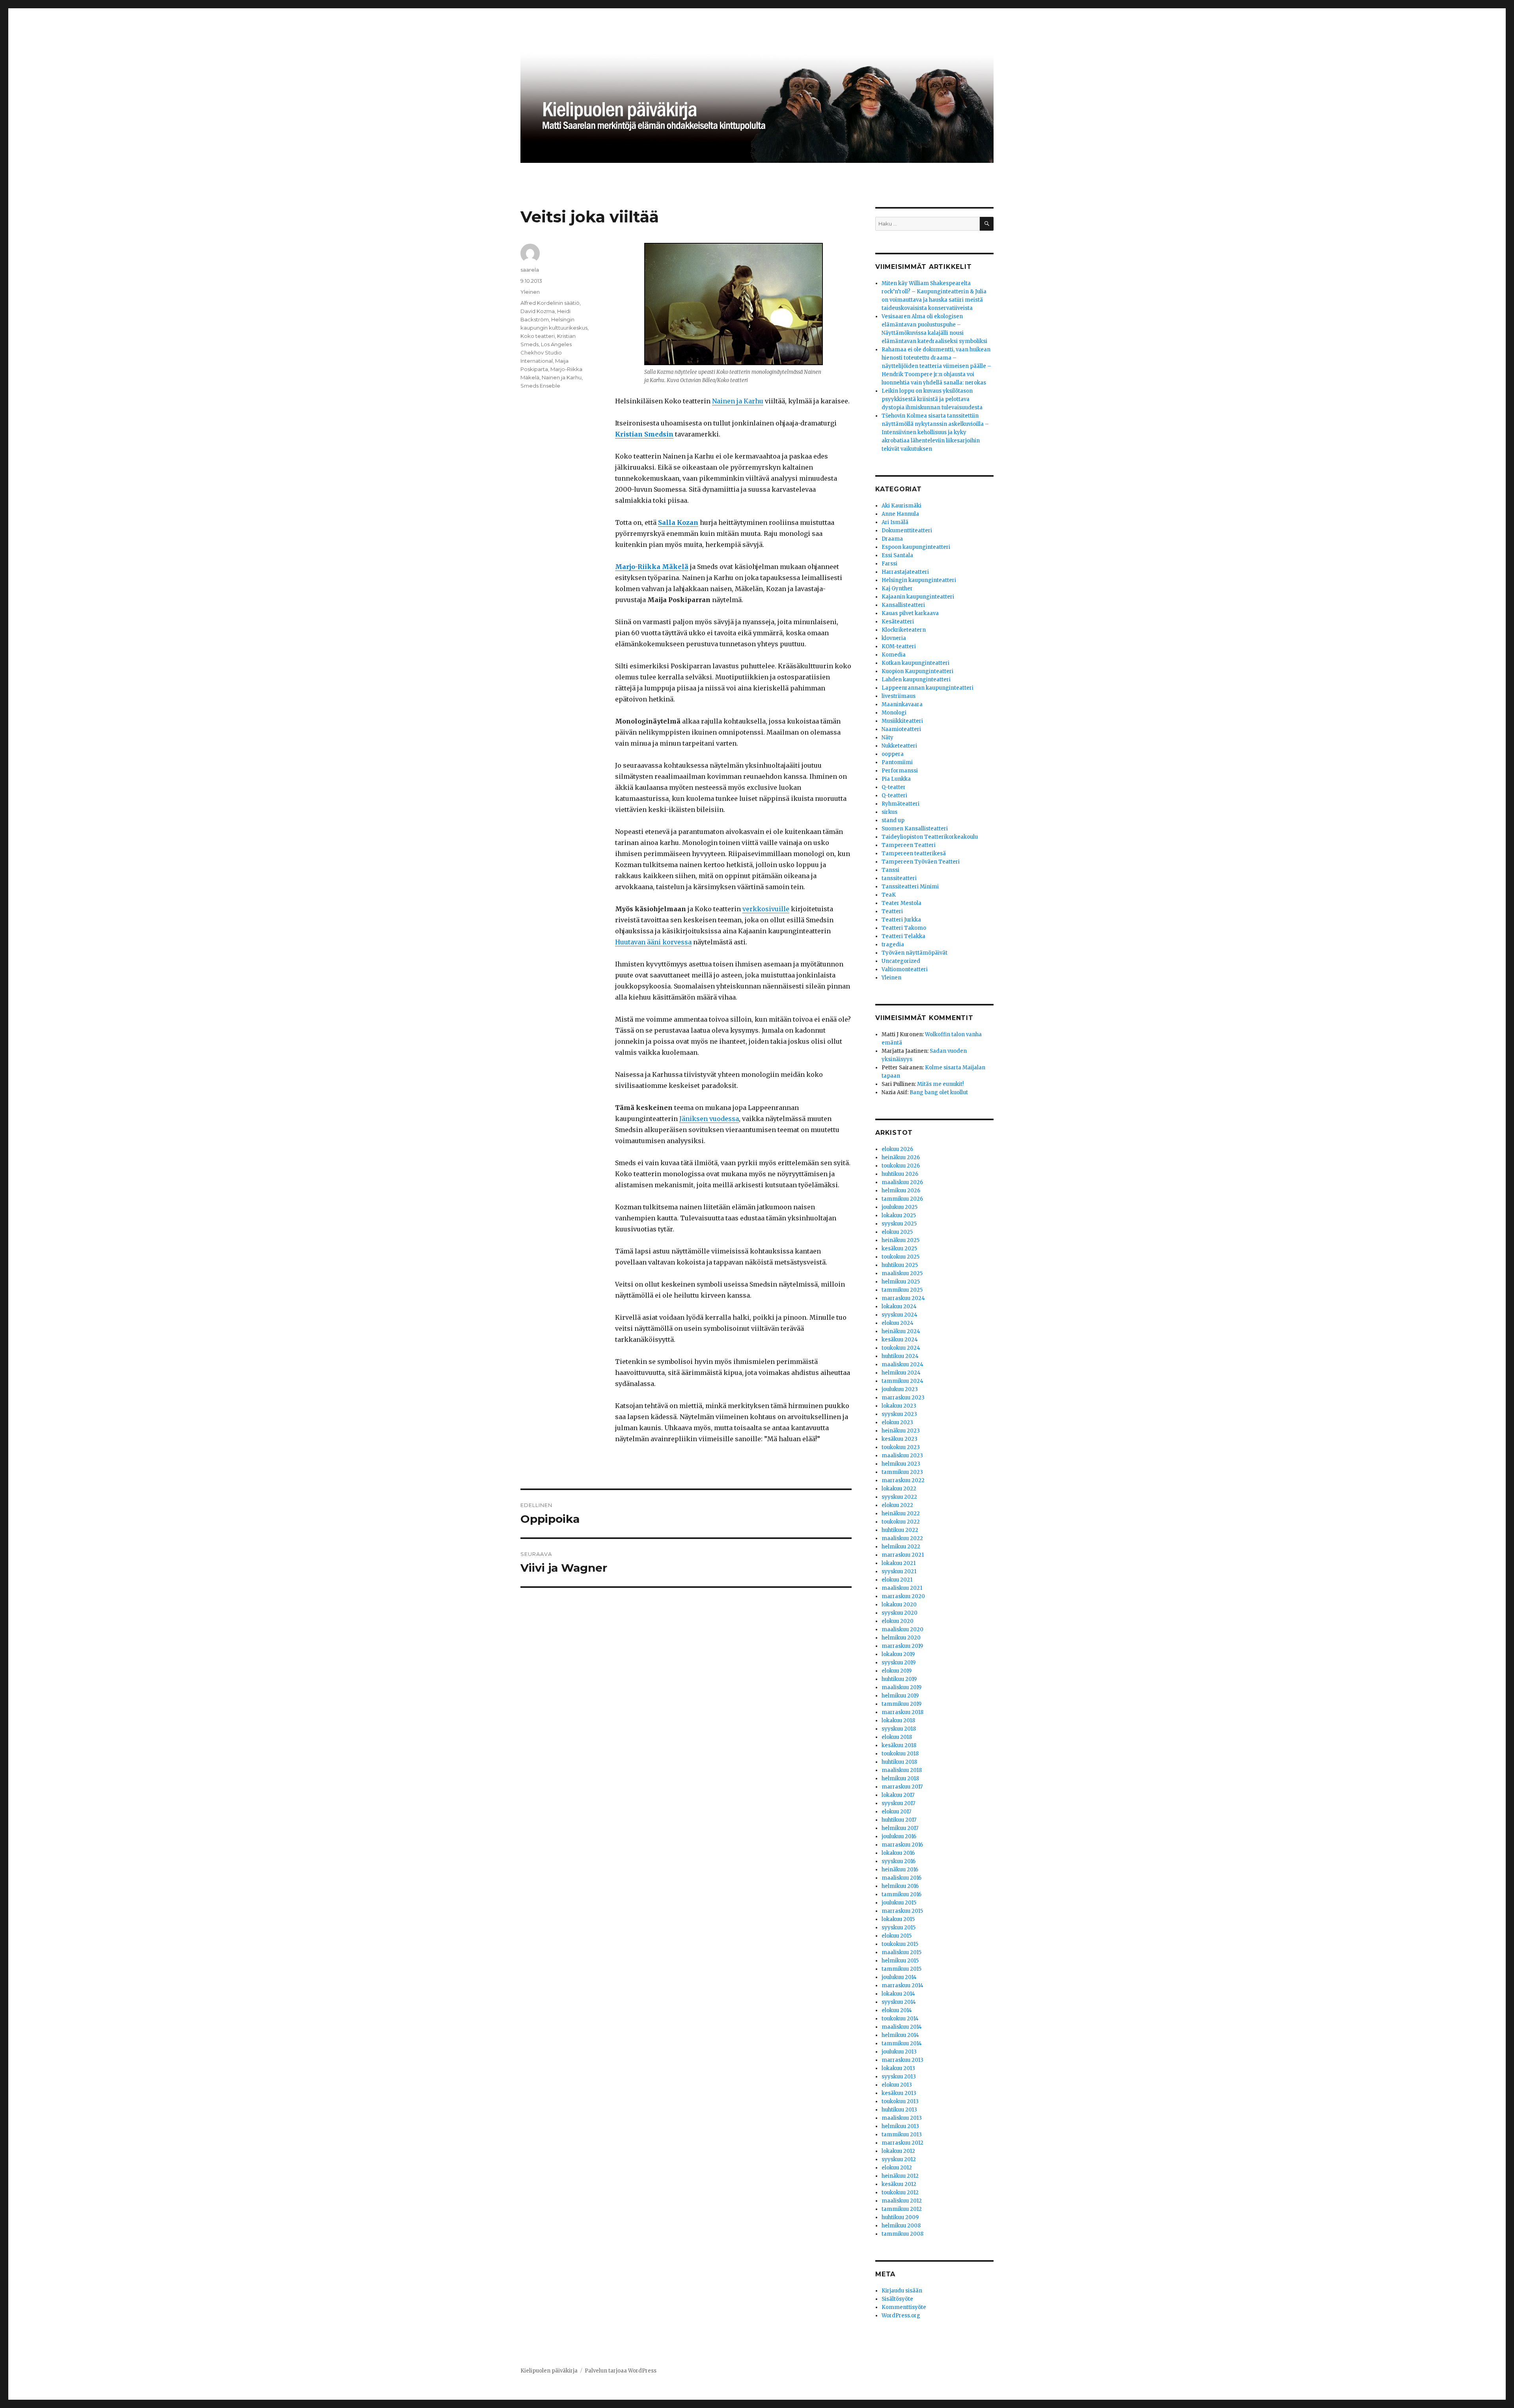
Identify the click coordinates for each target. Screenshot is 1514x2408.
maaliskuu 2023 (902, 1456)
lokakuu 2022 (899, 1489)
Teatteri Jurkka (901, 920)
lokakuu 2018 (898, 1721)
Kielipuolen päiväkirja (549, 2371)
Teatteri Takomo (904, 928)
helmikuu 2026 (901, 1191)
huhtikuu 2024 (900, 1356)
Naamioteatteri (901, 729)
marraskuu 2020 (903, 1596)
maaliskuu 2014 (902, 2027)
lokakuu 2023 (899, 1406)
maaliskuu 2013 (902, 2118)
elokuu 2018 (897, 1737)
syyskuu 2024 (900, 1315)
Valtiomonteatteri (905, 969)
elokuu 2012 (897, 2168)
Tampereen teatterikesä (914, 853)
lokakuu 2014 (898, 1994)
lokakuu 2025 (899, 1215)
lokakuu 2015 (898, 1919)
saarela (530, 270)
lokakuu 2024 (899, 1307)
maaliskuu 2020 (902, 1629)
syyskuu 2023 (899, 1414)
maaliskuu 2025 (902, 1273)
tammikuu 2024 (902, 1381)
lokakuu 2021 (899, 1563)
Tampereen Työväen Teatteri (921, 862)
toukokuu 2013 (900, 2101)
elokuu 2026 (897, 1149)
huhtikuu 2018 (899, 1762)
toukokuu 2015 (900, 1944)
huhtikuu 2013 (899, 2110)
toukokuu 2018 (900, 1754)
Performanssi (900, 771)
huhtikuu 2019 (899, 1679)
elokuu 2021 (897, 1580)
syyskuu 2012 (899, 2159)
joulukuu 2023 (900, 1389)
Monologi (894, 713)
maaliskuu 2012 (902, 2201)
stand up (893, 820)
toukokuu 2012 (900, 2193)
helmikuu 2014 (900, 2035)
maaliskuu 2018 (902, 1770)
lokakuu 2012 (898, 2151)
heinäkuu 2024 (901, 1331)
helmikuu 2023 (901, 1464)
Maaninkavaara (902, 704)
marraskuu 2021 (903, 1555)
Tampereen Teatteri (909, 845)
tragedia (893, 945)
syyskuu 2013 (899, 2077)
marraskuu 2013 (902, 2060)
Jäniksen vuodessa (709, 1119)
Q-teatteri (894, 796)
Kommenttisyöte (904, 2307)
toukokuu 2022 (901, 1522)
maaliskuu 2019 (902, 1687)
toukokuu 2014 (900, 2019)
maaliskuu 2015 (902, 1952)
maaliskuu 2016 (902, 1878)
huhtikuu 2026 (900, 1174)
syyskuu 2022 (899, 1497)
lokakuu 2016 (898, 1853)
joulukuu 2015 (899, 1903)
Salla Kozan (678, 522)
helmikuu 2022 (901, 1547)
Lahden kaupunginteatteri (916, 680)
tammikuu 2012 (902, 2209)
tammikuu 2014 (902, 2043)
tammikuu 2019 (902, 1704)
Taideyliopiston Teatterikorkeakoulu (930, 837)
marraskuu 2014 (902, 1986)
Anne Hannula (900, 514)
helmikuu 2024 (901, 1373)
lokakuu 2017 (898, 1795)
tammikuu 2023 (902, 1472)
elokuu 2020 (898, 1621)
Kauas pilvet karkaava (910, 613)
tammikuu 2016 (902, 1894)
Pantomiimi (897, 762)
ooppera (893, 754)
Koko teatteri (538, 336)
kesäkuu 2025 (899, 1249)
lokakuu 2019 (898, 1654)
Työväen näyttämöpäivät (915, 953)
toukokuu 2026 (901, 1166)
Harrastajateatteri (905, 572)
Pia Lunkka (896, 779)
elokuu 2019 (897, 1671)
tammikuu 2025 (902, 1290)
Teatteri (892, 911)
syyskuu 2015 (899, 1928)
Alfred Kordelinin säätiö (550, 303)
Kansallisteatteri (903, 605)
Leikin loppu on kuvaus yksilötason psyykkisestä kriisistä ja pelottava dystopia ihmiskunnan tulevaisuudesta (932, 399)
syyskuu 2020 (900, 1613)
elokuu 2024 (898, 1323)
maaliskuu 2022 (902, 1538)
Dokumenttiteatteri (907, 531)
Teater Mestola (902, 903)
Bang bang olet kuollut (939, 1092)
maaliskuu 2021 (902, 1588)
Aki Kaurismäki (902, 506)
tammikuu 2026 (902, 1199)
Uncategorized (901, 961)
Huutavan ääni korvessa (653, 942)
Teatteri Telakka (903, 936)
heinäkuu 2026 (901, 1157)
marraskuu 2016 (902, 1845)
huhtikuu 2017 (899, 1820)
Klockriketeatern (904, 630)
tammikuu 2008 (902, 2234)
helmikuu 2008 (901, 2226)
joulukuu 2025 (900, 1207)
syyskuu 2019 (899, 1663)
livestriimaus (899, 696)
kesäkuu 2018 (899, 1745)
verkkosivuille (766, 909)
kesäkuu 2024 (900, 1340)
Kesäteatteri (898, 622)
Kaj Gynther (897, 588)
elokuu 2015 (897, 1936)
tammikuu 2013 (902, 2135)
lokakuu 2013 (898, 2068)
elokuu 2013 (897, 2085)
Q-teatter (894, 787)
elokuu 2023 (897, 1422)
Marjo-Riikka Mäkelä (652, 567)
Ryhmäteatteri (901, 804)
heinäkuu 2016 (900, 1870)
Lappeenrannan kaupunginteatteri (928, 688)
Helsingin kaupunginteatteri (919, 580)
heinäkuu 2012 (900, 2176)
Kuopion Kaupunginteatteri (917, 671)
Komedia (894, 655)
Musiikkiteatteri (902, 721)
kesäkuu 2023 (900, 1439)
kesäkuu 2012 (899, 2184)
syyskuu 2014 (899, 2002)
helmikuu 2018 (900, 1778)
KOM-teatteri (899, 646)
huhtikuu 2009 (900, 2217)
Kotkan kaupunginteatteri (915, 663)
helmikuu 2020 (901, 1638)
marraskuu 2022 (903, 1480)
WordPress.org (901, 2316)
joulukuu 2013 (899, 2052)
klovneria (894, 638)
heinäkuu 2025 (901, 1240)
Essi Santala (897, 555)
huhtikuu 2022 (900, 1530)
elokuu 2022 (897, 1505)
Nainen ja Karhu (738, 401)
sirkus (889, 812)
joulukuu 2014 (899, 1977)
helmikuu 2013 (900, 2126)
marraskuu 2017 (902, 1787)
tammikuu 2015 (902, 1969)
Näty (888, 738)
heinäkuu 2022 (901, 1514)
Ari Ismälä (895, 522)
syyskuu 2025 (899, 1224)
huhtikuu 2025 (900, 1265)
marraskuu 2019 (902, 1646)
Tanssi (890, 870)
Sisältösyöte (897, 2299)
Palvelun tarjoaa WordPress (621, 2371)
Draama (892, 539)
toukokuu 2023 (901, 1447)
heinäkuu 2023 (901, 1431)
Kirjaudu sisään (902, 2291)
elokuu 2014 (897, 2010)
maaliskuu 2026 (902, 1182)
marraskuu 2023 (903, 1398)
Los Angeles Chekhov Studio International (546, 353)
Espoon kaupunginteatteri (916, 547)
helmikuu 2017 (900, 1828)
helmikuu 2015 (900, 1961)
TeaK (889, 895)
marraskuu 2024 (903, 1298)
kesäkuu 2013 (899, 2093)
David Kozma (538, 311)
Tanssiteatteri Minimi (910, 887)
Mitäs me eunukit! (940, 1084)
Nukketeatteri (899, 746)
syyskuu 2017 (898, 1803)
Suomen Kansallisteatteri (915, 829)
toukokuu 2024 (901, 1348)
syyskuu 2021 (899, 1571)
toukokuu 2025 (901, 1257)
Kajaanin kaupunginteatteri (918, 597)
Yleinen (530, 292)
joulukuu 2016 (899, 1836)
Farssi (889, 564)
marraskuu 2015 (902, 1911)
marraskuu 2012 (902, 2143)
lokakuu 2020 (899, 1605)
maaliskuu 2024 (902, 1364)
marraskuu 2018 (902, 1712)
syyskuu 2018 (899, 1729)
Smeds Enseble (540, 386)
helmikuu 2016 (900, 1886)
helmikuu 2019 (900, 1696)
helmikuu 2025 (901, 1282)
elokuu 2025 (897, 1232)
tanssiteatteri (899, 878)
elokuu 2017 (896, 1812)
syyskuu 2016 (899, 1861)
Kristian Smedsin (644, 434)
